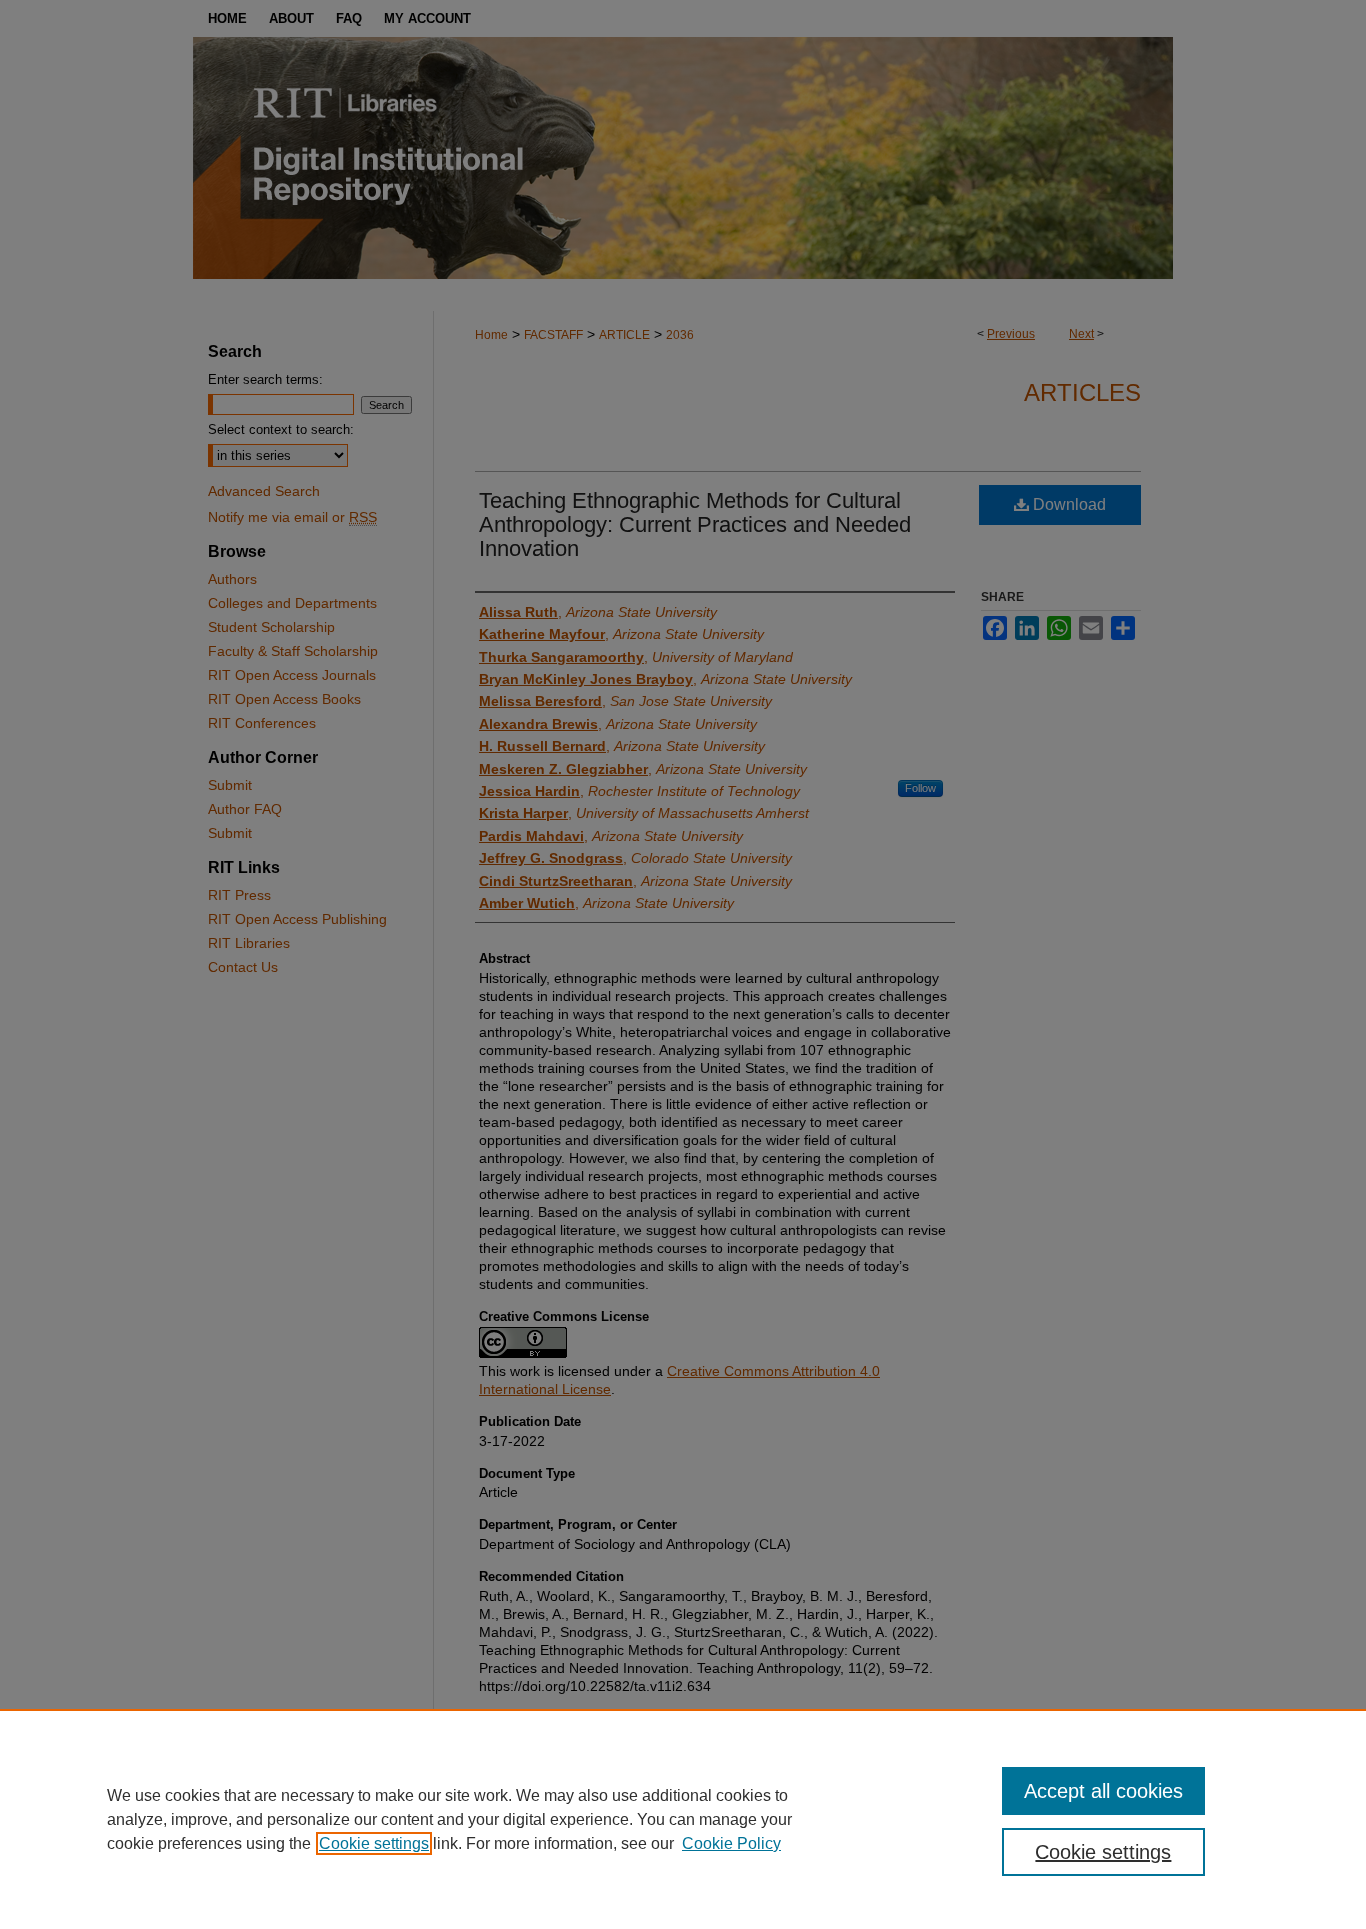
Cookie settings (374, 1843)
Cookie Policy (731, 1843)
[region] (683, 1819)
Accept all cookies (1103, 1791)
